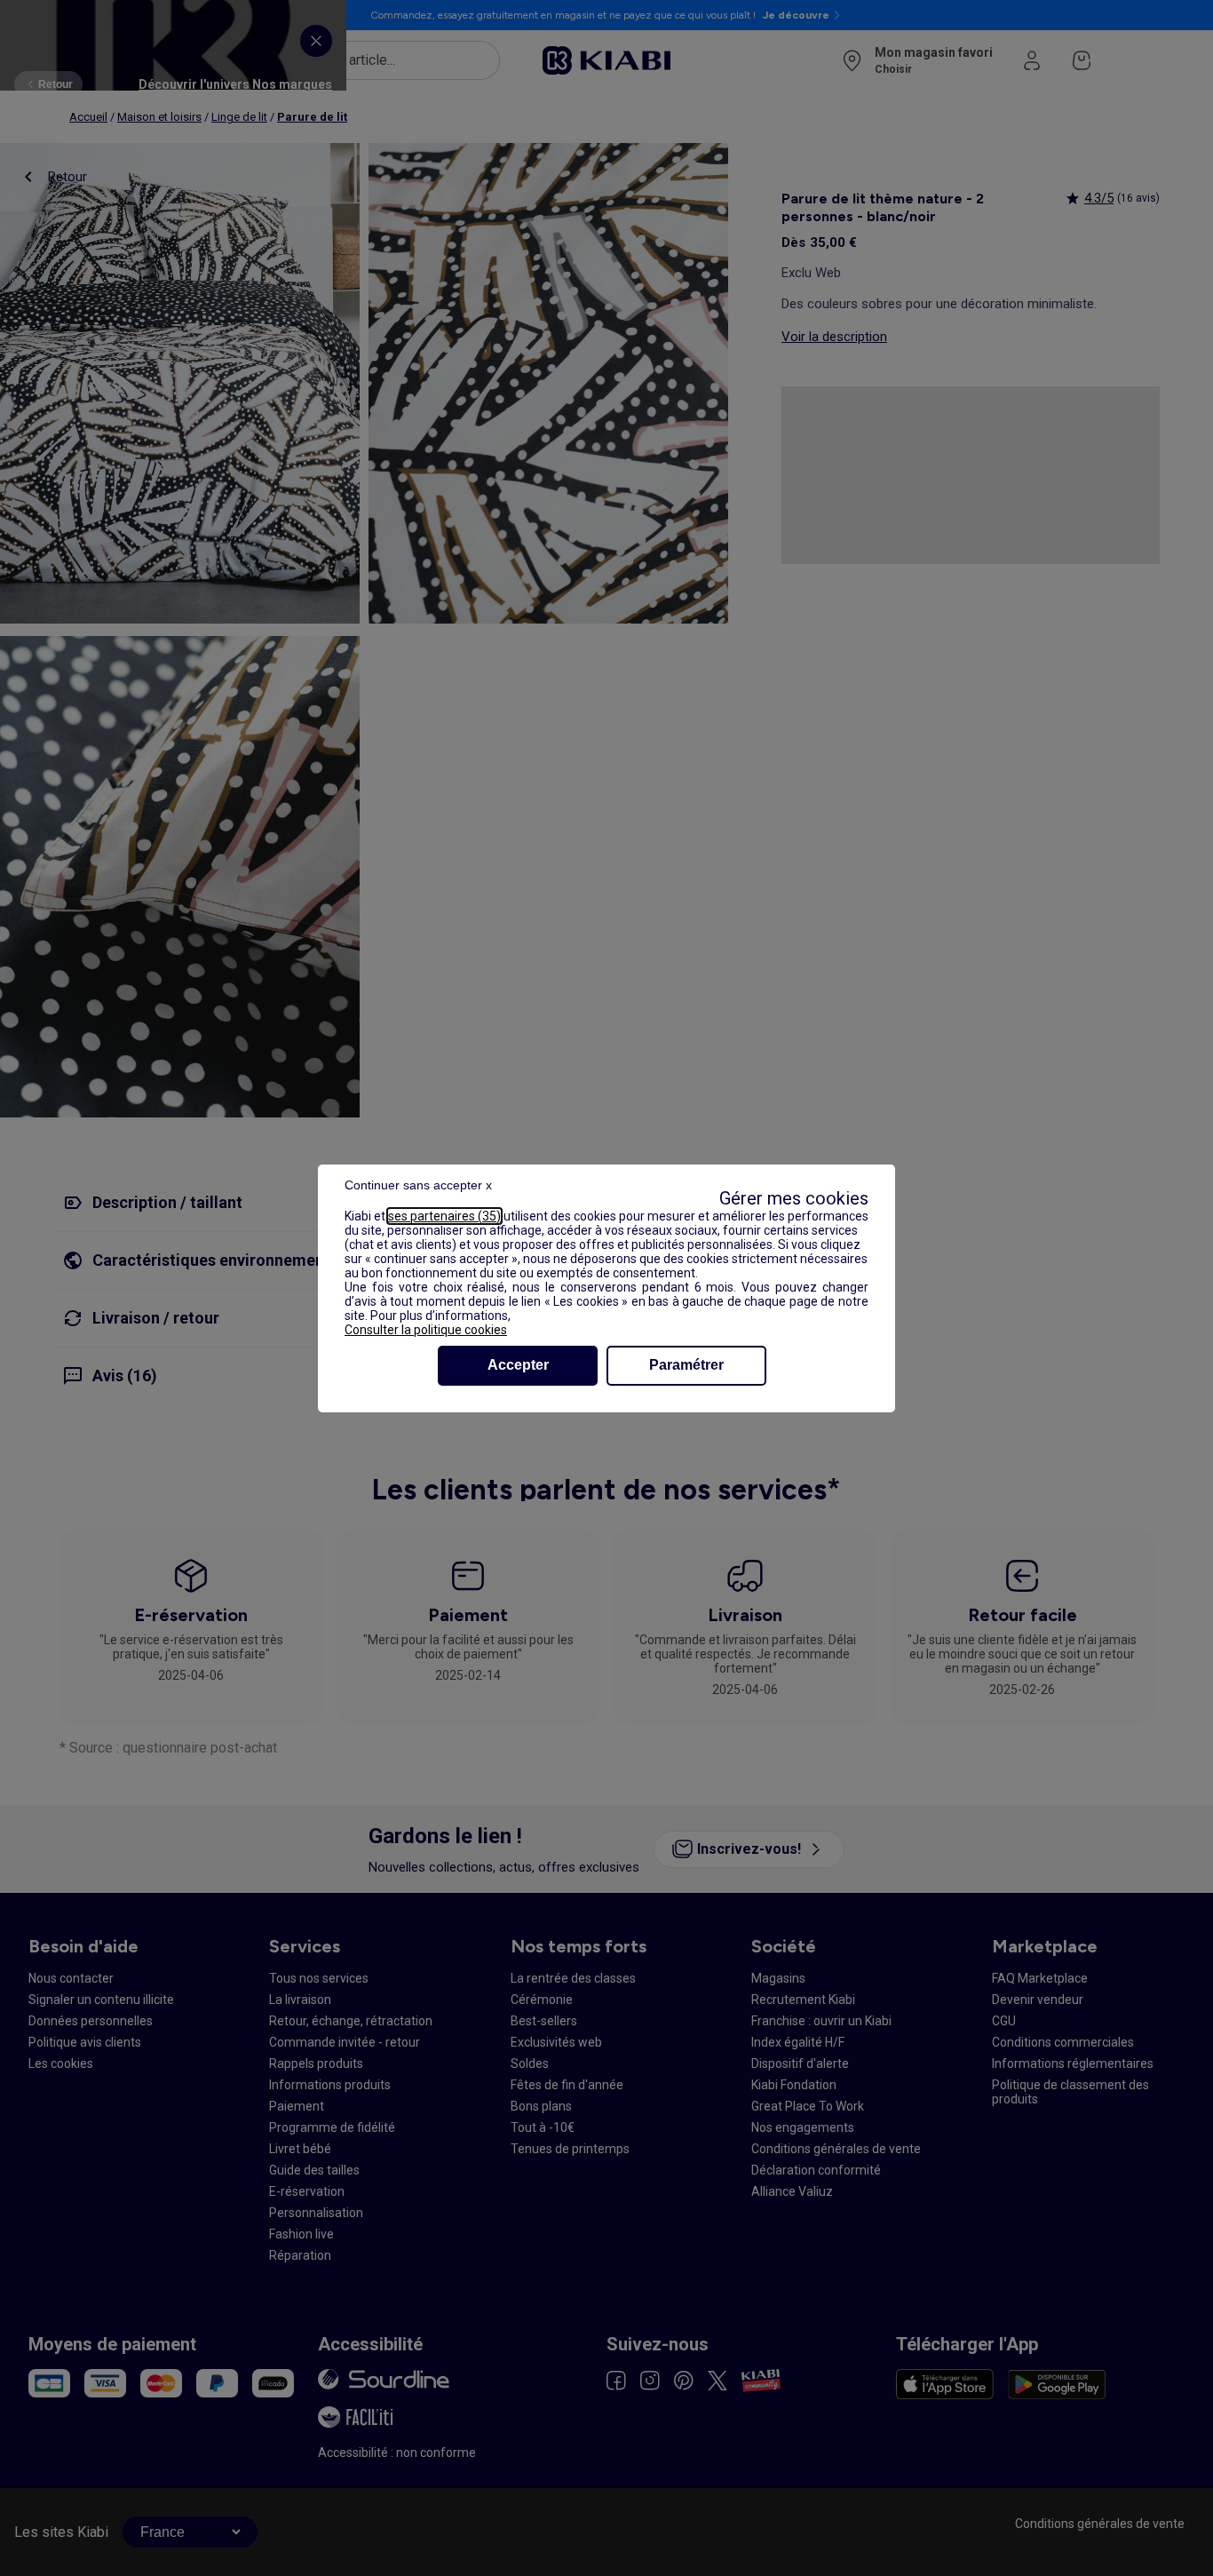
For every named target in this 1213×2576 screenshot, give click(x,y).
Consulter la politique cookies (426, 1330)
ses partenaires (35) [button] (444, 1216)
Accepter (518, 1365)
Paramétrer (686, 1365)
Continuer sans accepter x (418, 1185)
